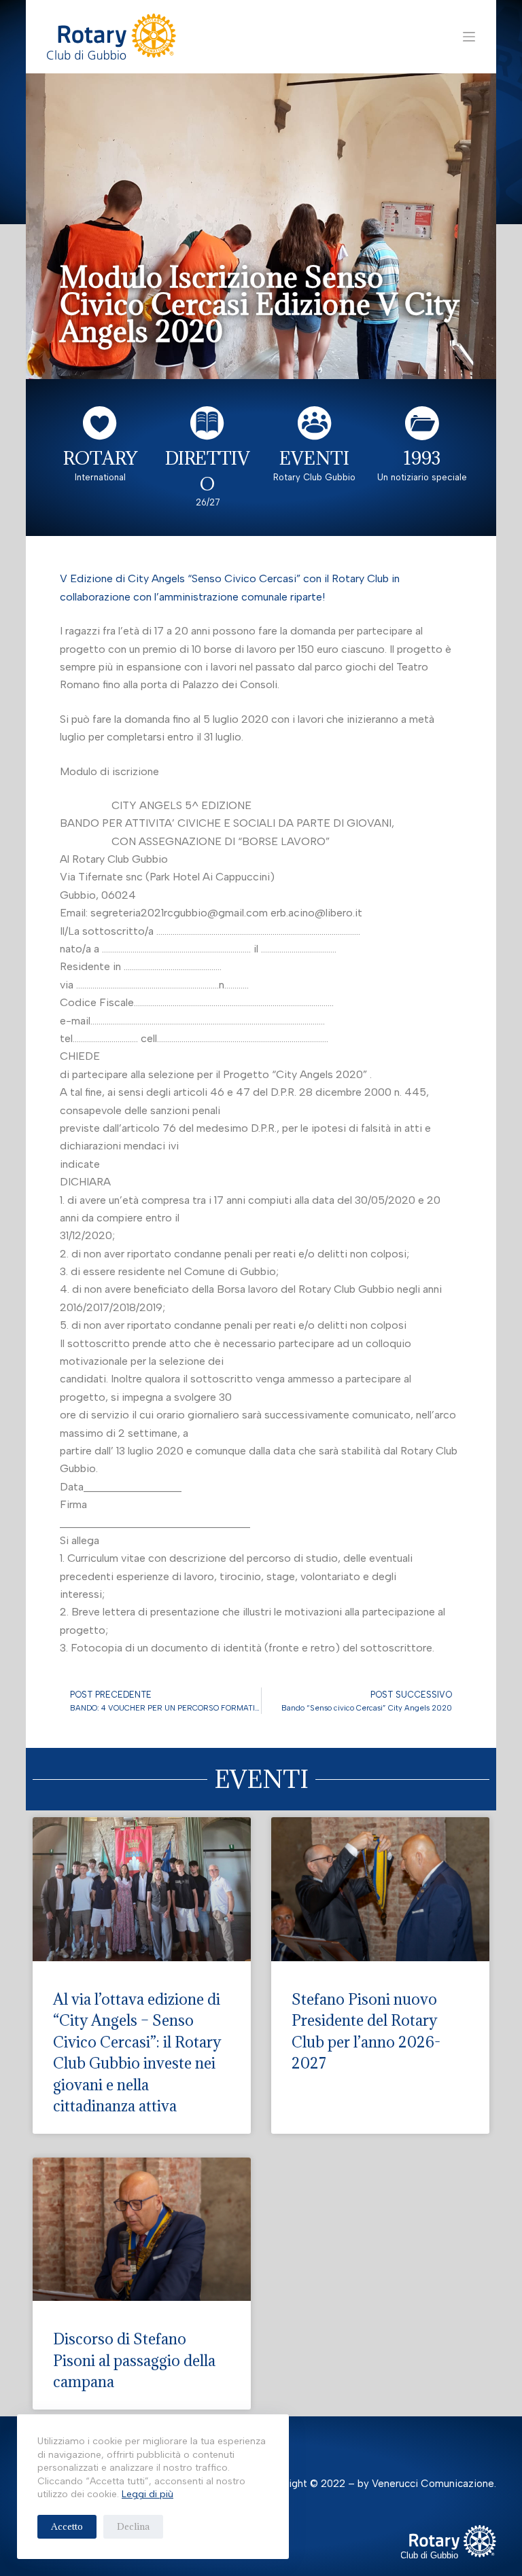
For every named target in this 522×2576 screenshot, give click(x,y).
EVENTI (314, 458)
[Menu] (469, 37)
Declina (133, 2526)
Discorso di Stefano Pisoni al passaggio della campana (134, 2360)
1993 (422, 458)
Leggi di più (147, 2494)
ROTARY (100, 458)
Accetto (67, 2526)
